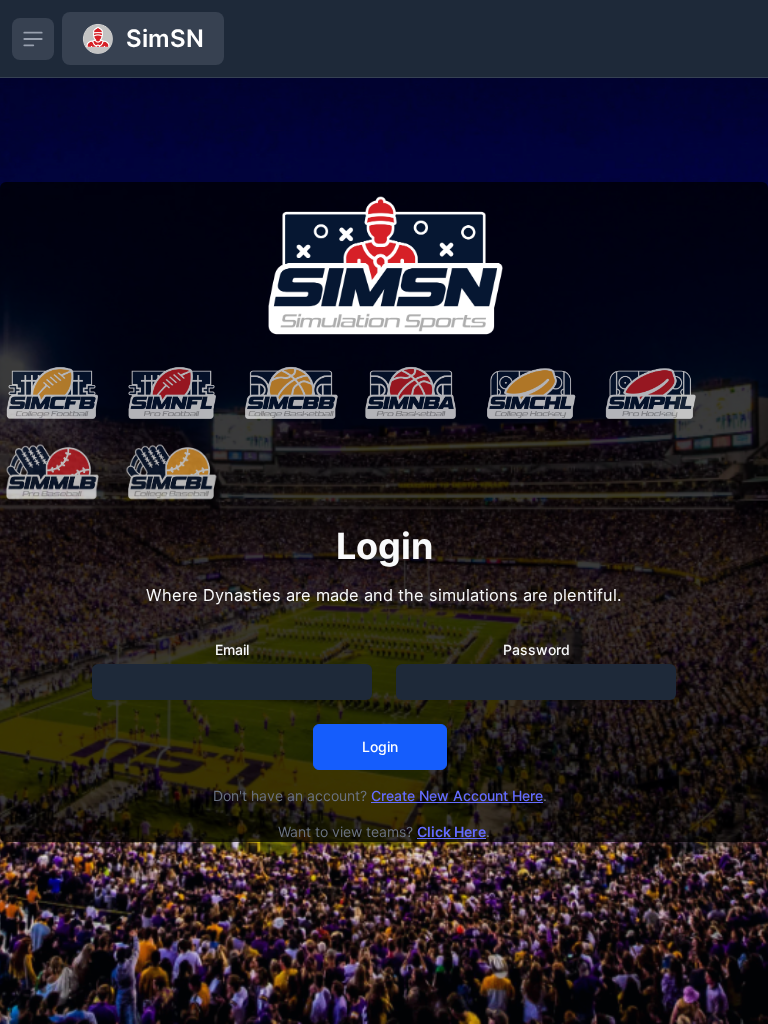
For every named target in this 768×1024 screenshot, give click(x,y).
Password (536, 649)
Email (232, 649)
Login (380, 746)
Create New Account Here (457, 795)
